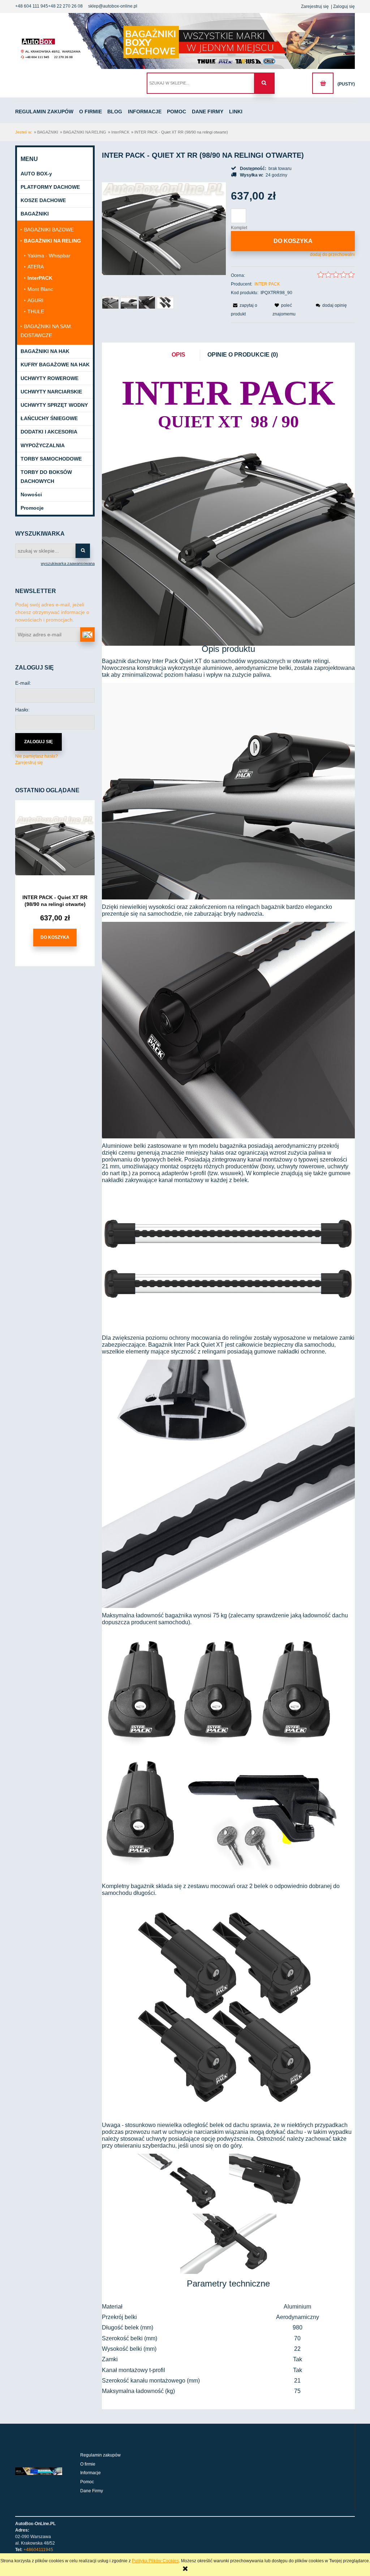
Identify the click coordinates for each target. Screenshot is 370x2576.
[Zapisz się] (87, 635)
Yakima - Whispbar (49, 256)
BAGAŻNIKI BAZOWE (49, 230)
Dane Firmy (92, 2491)
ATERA (36, 267)
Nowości (31, 494)
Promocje (32, 508)
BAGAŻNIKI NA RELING (52, 241)
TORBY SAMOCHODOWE (51, 459)
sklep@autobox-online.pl (113, 6)
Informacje (91, 2473)
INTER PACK (267, 284)
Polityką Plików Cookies (155, 2561)
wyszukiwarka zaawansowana (68, 563)
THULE (36, 311)
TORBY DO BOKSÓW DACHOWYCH (46, 477)
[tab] (182, 355)
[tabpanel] (228, 1385)
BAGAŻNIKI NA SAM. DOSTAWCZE (46, 331)
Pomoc (87, 2482)
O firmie (88, 2464)
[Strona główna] (185, 41)
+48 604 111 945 (32, 6)
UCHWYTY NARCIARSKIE (51, 392)
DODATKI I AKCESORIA (49, 432)
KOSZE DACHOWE (43, 200)
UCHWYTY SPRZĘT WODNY (54, 405)
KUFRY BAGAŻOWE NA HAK (55, 365)
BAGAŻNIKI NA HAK (45, 351)
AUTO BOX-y (36, 174)
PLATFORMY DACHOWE (50, 187)
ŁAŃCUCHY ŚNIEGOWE (49, 418)
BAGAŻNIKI (35, 214)
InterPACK (40, 278)
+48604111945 (38, 2550)
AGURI (35, 300)
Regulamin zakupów (100, 2455)
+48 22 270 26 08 (65, 6)
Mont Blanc (40, 289)
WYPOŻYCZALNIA (43, 445)
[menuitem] (47, 112)
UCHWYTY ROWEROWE (50, 378)
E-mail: (23, 683)
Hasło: (22, 710)
